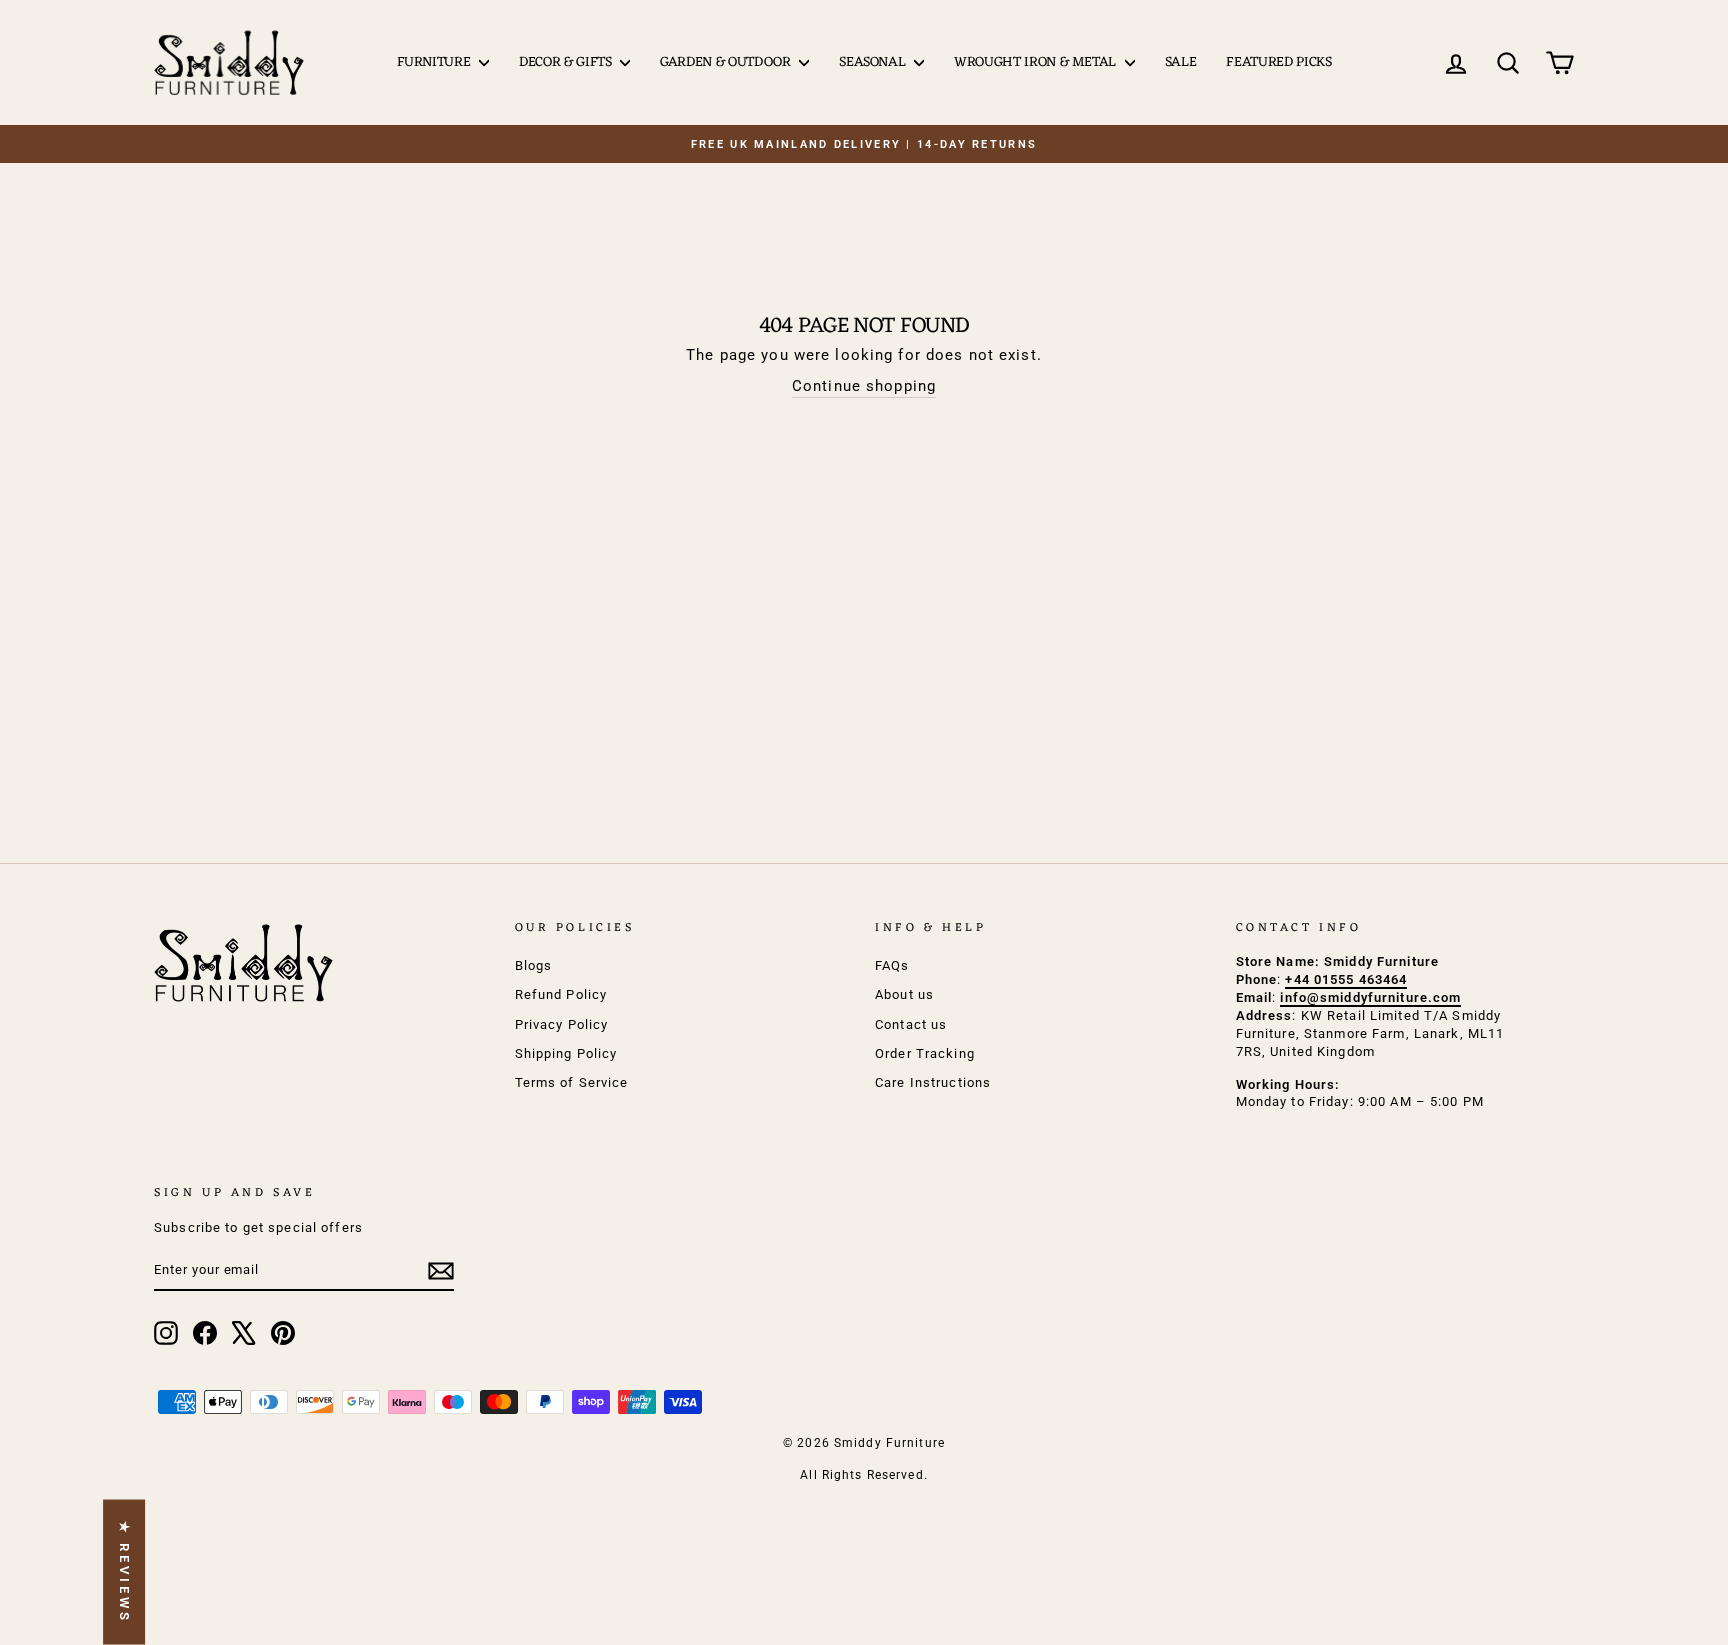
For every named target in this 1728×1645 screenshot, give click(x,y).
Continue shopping (864, 386)
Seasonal (874, 62)
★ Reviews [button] (124, 1572)
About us (904, 994)
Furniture (436, 62)
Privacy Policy (562, 1024)
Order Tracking (925, 1053)
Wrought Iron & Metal (1037, 62)
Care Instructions (933, 1082)
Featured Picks (1278, 62)
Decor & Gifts (567, 62)
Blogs (534, 965)
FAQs (892, 965)
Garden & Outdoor (727, 62)
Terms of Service (572, 1082)
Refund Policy (561, 994)
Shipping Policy (566, 1053)
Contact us (911, 1024)
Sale (1181, 62)
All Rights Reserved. (864, 1475)
